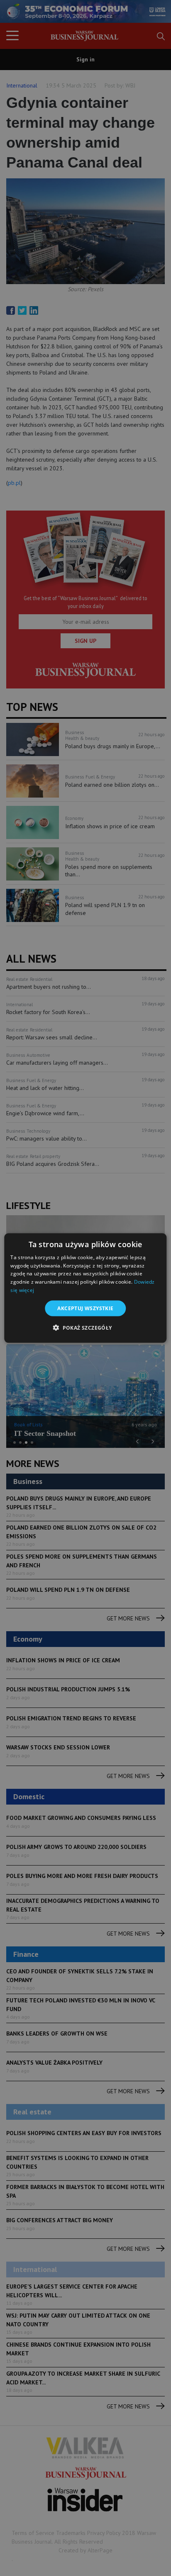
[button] (85, 1328)
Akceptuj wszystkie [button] (85, 1308)
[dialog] (85, 1288)
